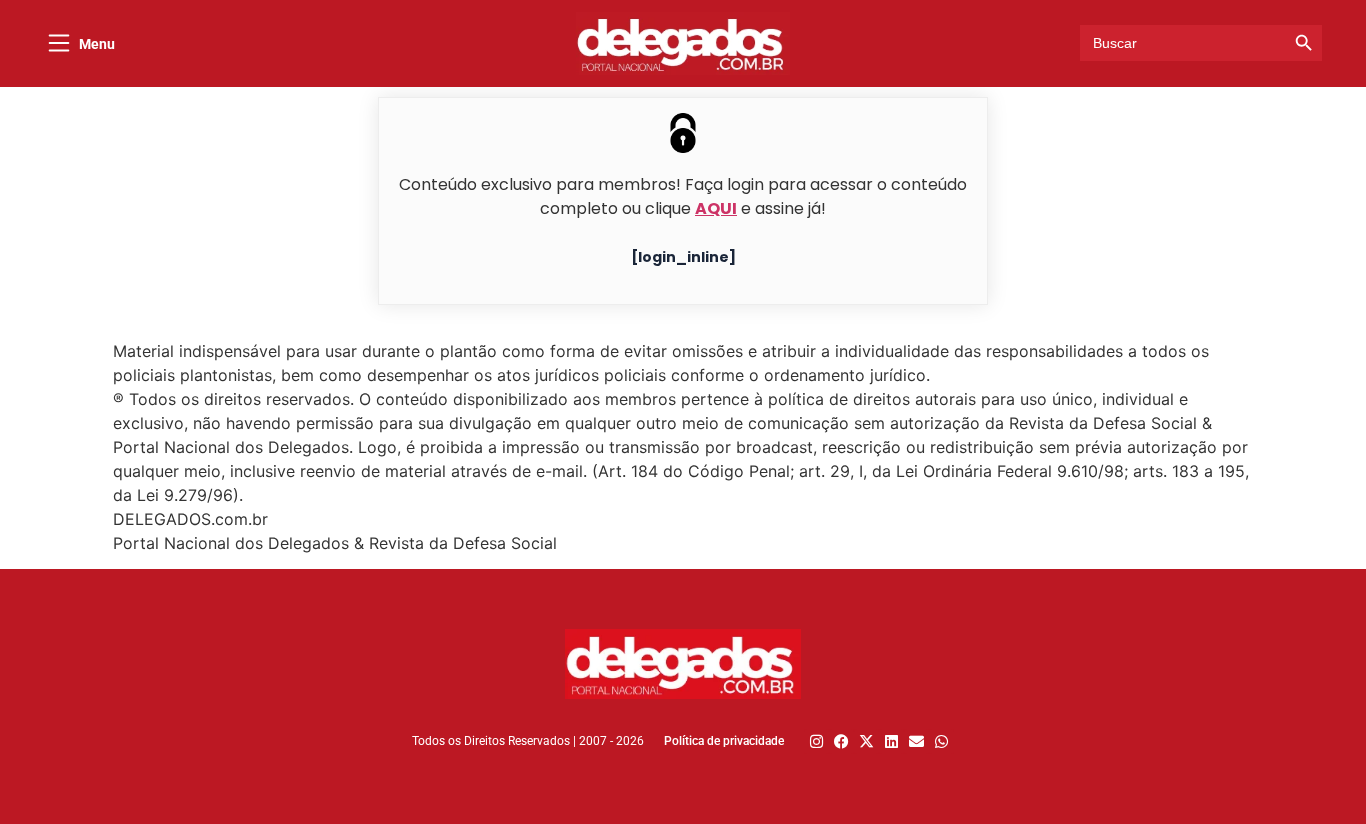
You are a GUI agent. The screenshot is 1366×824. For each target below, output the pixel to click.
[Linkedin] (891, 741)
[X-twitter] (866, 741)
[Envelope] (916, 741)
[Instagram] (816, 741)
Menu (97, 44)
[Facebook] (841, 741)
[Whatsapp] (941, 741)
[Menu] (59, 43)
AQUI (716, 208)
